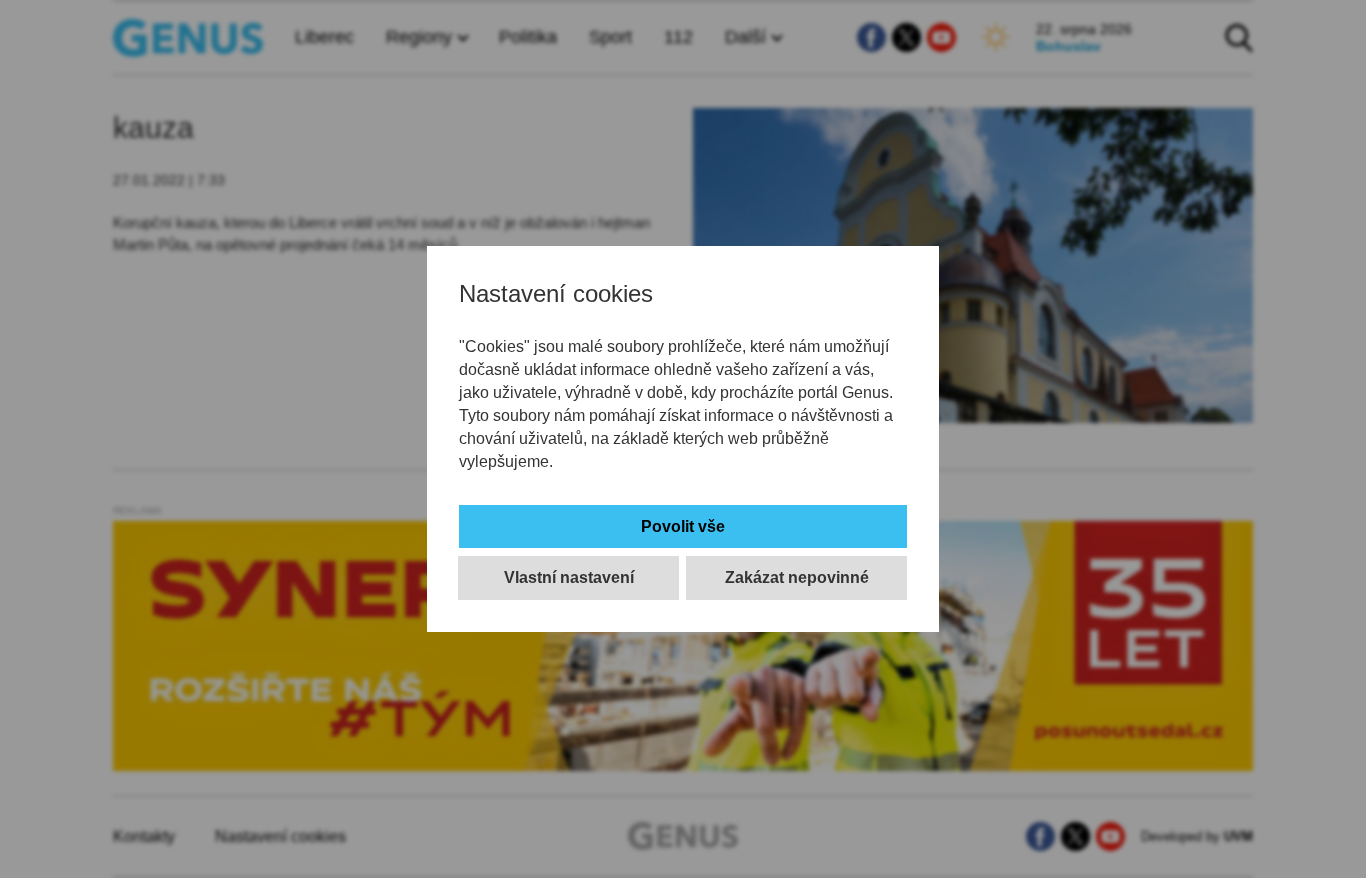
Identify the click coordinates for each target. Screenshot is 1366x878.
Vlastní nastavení (569, 577)
